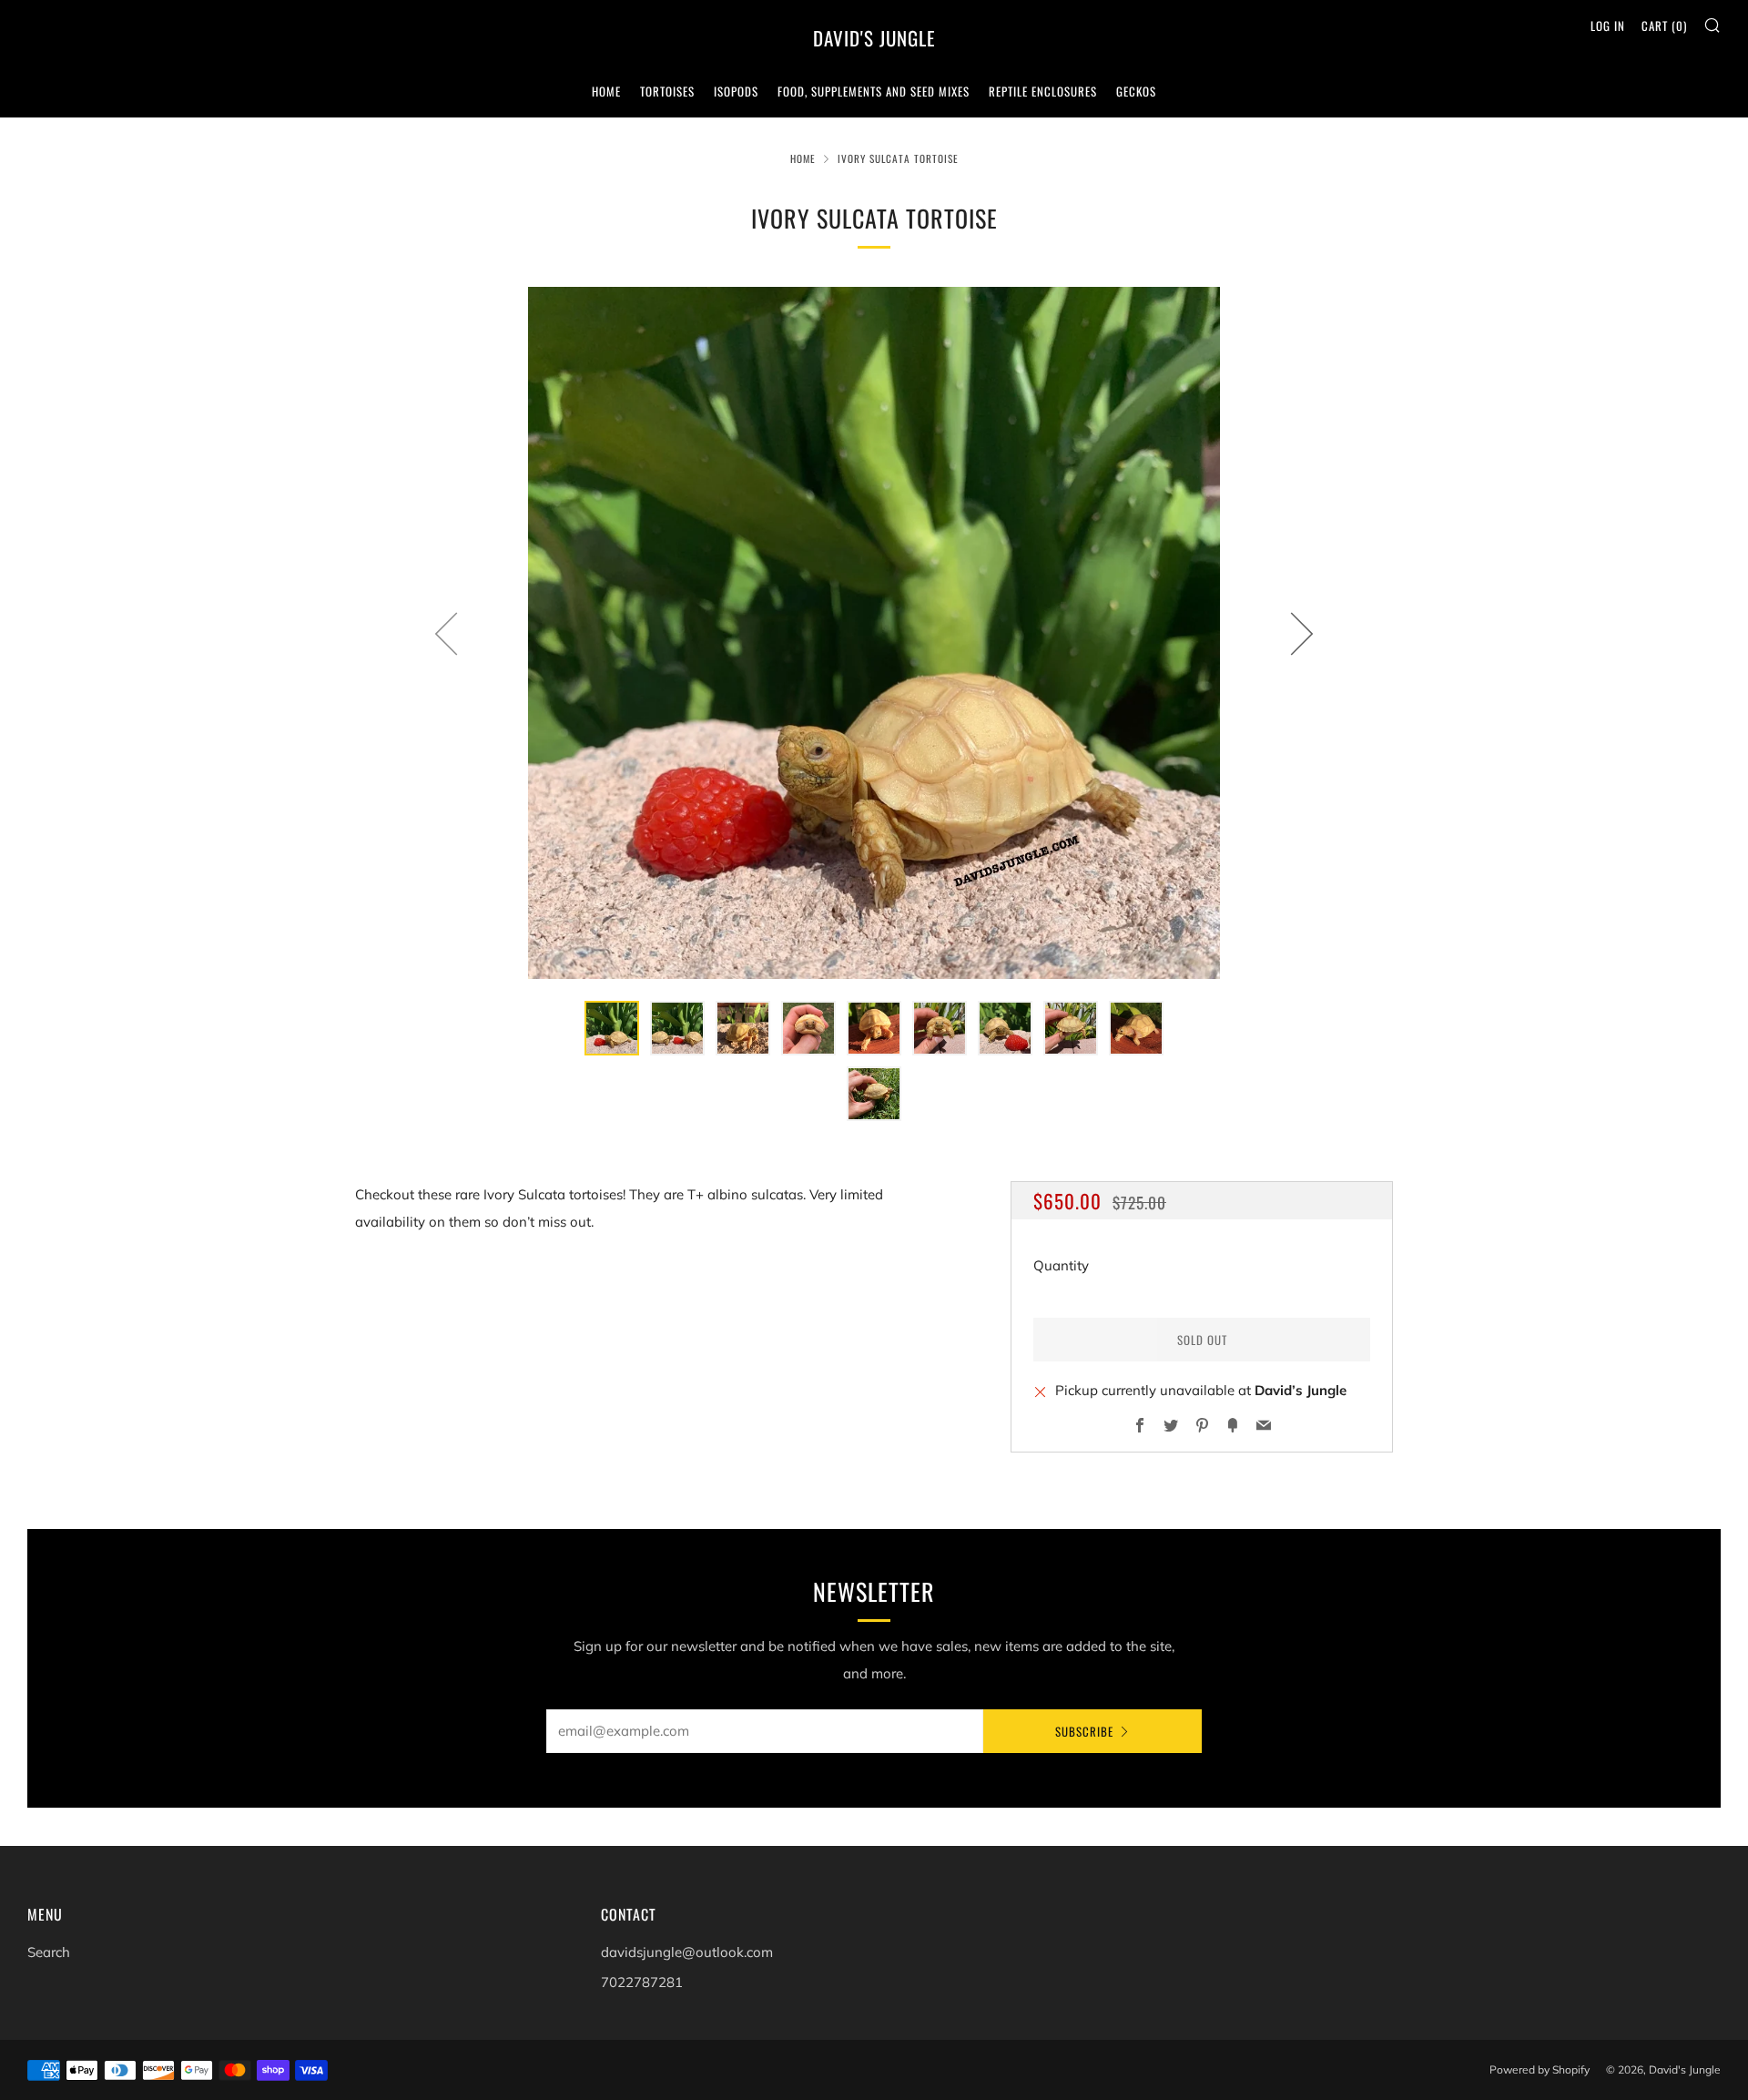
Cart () (1664, 25)
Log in (1608, 25)
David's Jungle (874, 38)
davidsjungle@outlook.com (687, 1952)
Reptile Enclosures (1043, 91)
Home (606, 91)
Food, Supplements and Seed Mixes (874, 91)
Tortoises (667, 91)
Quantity (1061, 1265)
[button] (612, 1028)
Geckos (1136, 91)
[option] (874, 633)
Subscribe (1084, 1731)
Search (49, 1952)
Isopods (736, 91)
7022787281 (642, 1982)
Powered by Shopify (1540, 2069)
